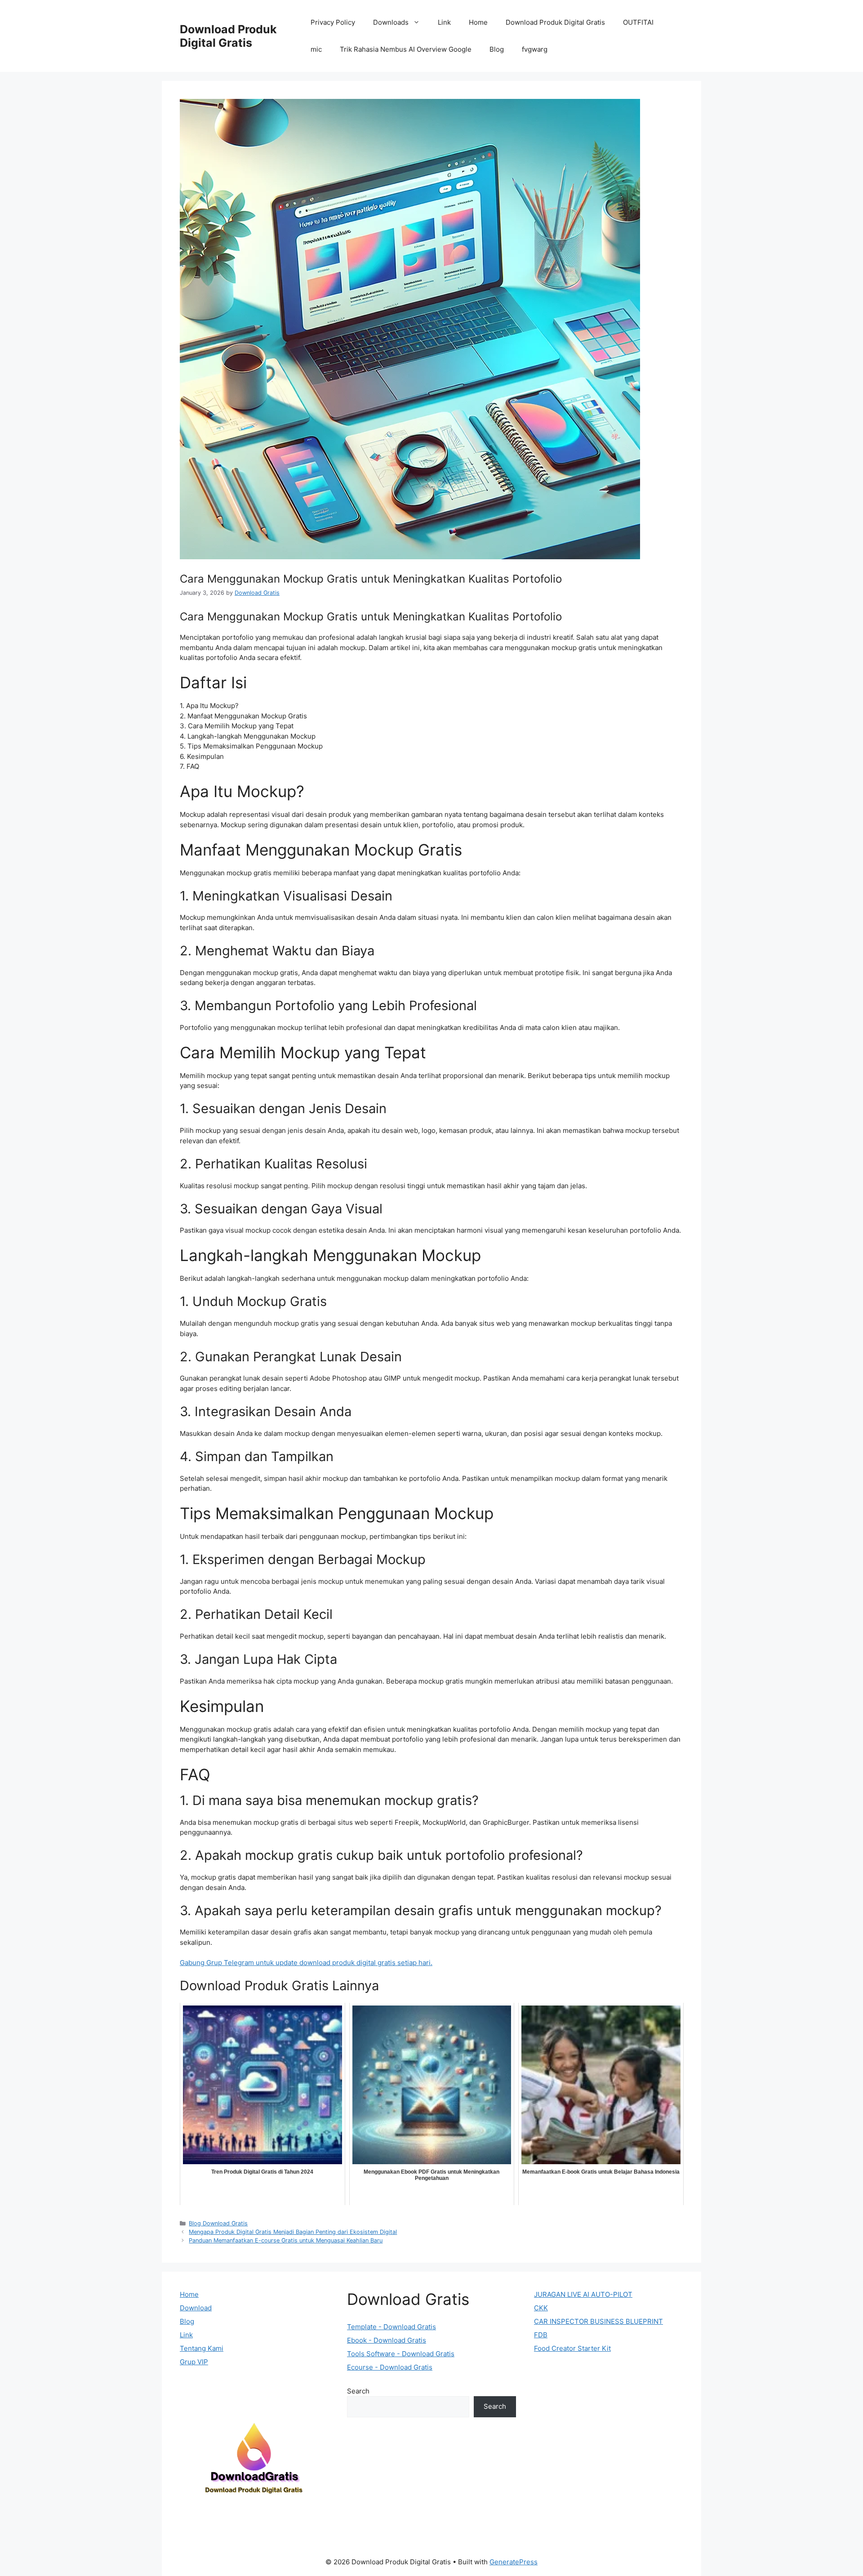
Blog (497, 49)
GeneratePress (514, 2562)
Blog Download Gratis (218, 2223)
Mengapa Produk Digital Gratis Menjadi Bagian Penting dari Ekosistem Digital (293, 2232)
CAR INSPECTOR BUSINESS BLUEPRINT (598, 2321)
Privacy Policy (333, 22)
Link (444, 22)
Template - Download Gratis (391, 2327)
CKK (541, 2308)
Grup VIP (194, 2362)
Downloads (391, 22)
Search (358, 2391)
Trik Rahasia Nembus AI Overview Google (406, 49)
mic (316, 49)
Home (478, 22)
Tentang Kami (202, 2348)
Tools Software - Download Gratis (401, 2354)
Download (196, 2308)
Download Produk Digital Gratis (228, 36)
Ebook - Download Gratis (387, 2340)
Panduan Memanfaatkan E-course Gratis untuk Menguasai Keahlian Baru (286, 2240)
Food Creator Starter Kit (572, 2348)
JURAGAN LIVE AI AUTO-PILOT (583, 2294)
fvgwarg (535, 49)
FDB (541, 2335)
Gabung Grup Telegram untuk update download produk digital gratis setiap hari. (306, 1963)
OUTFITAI (638, 22)
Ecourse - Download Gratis (390, 2367)
